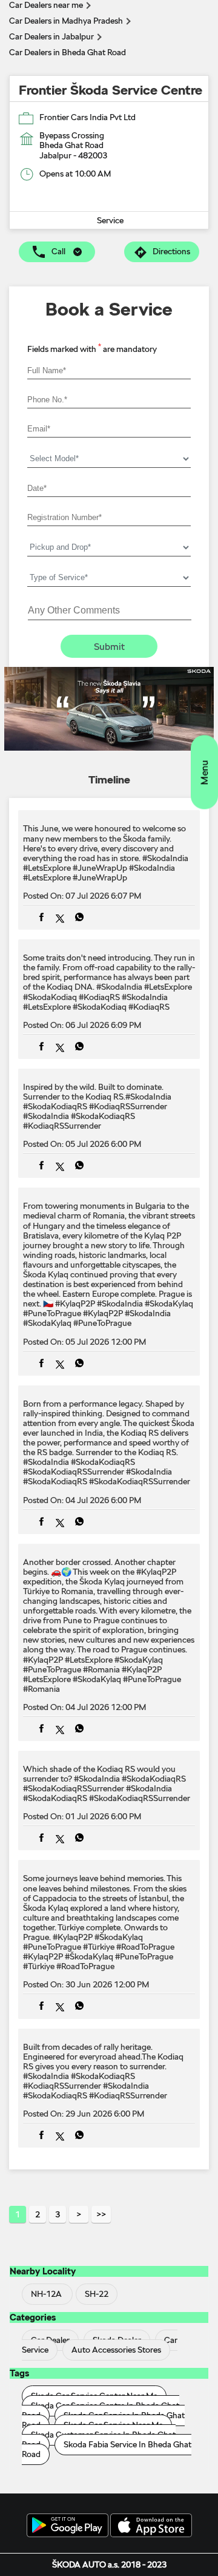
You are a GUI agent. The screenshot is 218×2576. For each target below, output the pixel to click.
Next (79, 2214)
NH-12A (46, 2294)
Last (101, 2214)
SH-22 (97, 2294)
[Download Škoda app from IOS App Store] (151, 2526)
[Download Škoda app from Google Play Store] (68, 2526)
